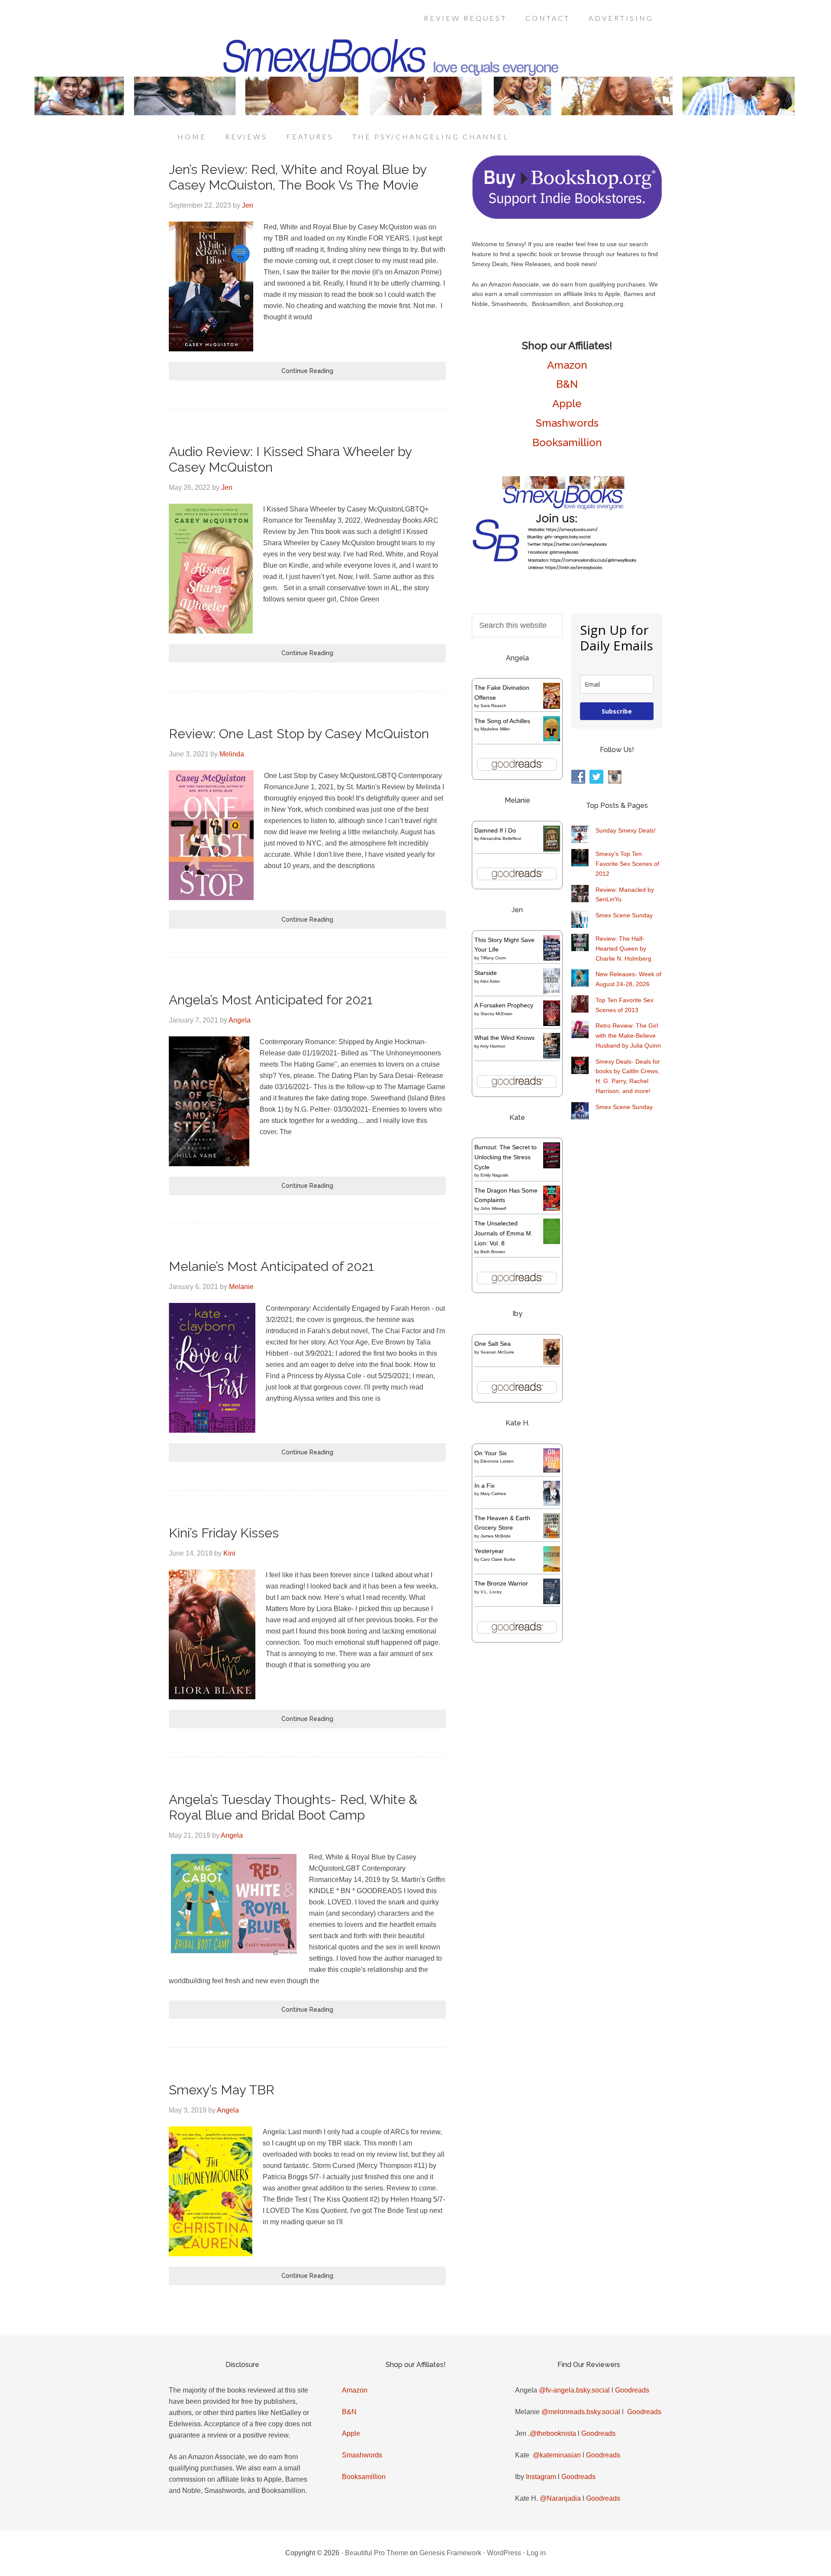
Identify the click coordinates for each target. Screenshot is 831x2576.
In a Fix (485, 1486)
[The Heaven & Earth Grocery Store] (552, 1536)
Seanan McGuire (497, 1352)
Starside (486, 973)
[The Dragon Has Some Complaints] (552, 1209)
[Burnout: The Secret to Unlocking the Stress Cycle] (552, 1166)
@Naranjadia (560, 2498)
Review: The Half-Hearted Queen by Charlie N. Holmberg (623, 949)
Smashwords (567, 423)
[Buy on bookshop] (567, 217)
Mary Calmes (493, 1494)
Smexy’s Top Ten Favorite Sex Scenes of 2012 (627, 864)
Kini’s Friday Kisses (224, 1533)
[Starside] (552, 992)
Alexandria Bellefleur (501, 838)
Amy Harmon (493, 1046)
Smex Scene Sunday (624, 915)
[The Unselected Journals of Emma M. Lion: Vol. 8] (552, 1242)
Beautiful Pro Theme (377, 2553)
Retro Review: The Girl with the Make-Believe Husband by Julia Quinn (628, 1036)
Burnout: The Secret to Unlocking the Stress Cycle (506, 1157)
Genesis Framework (450, 2553)
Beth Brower (493, 1252)
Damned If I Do (495, 830)
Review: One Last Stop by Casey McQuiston (299, 734)
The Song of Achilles (502, 721)
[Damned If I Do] (552, 850)
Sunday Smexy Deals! (626, 830)
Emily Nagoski (494, 1175)
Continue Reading (307, 371)
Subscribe (617, 711)
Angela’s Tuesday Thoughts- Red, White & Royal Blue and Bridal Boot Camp (293, 1807)
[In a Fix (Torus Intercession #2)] (552, 1504)
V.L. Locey (491, 1592)
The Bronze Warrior (501, 1583)
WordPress (504, 2553)
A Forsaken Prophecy (504, 1005)
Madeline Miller (495, 729)
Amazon (567, 365)
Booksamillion (567, 442)
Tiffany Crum (493, 958)
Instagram (541, 2477)
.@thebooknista (552, 2433)
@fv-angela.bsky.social (574, 2390)
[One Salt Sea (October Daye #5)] (552, 1364)
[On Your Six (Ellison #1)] (552, 1470)
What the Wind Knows (504, 1038)
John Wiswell (493, 1208)
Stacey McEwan (496, 1014)
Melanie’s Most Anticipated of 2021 (271, 1266)
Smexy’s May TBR (222, 2090)
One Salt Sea (493, 1344)
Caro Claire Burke (498, 1559)
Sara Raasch (493, 706)
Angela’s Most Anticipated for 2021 (271, 1000)
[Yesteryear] (552, 1569)
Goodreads (632, 2390)
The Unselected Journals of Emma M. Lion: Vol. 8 (504, 1233)
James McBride (496, 1536)
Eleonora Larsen (497, 1461)
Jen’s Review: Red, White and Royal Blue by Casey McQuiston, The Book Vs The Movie (298, 177)
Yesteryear (489, 1551)
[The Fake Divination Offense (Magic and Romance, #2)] (552, 707)
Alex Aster (490, 981)
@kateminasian (557, 2455)
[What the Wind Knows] (552, 1056)
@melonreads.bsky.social (581, 2412)
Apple (567, 404)
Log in (536, 2553)
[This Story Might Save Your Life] (552, 958)
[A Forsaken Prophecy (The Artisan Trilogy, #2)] (552, 1024)
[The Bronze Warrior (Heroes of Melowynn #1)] (552, 1602)
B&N (567, 384)
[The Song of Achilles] (552, 739)
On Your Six (491, 1453)
